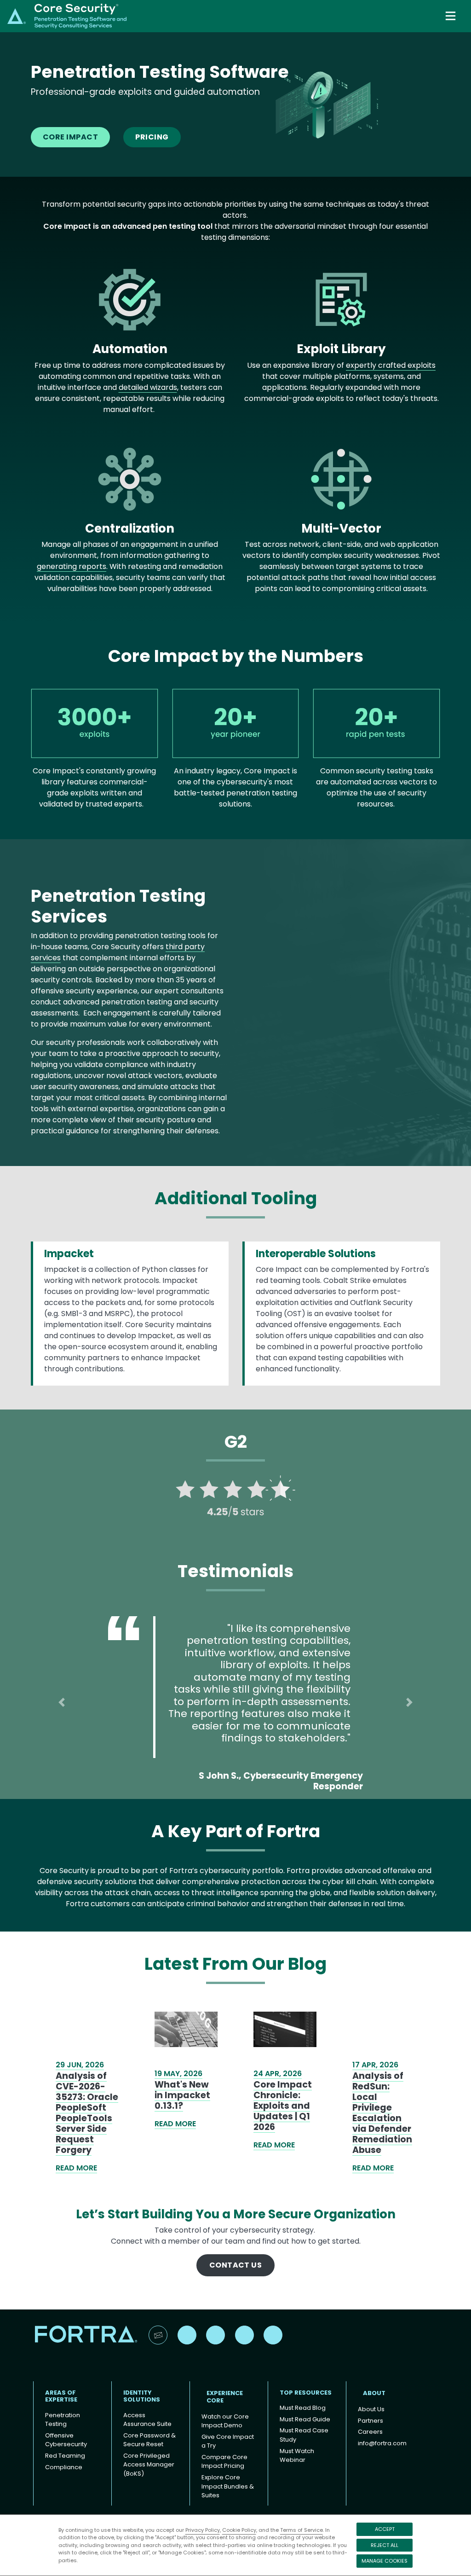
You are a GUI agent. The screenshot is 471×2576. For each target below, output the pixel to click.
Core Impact (70, 137)
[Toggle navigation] (451, 16)
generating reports (72, 566)
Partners (370, 2421)
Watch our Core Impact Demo (225, 2421)
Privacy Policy (203, 2530)
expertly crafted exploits (391, 365)
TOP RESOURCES (306, 2393)
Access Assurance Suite (147, 2420)
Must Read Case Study (304, 2435)
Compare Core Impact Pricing (224, 2462)
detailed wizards (148, 387)
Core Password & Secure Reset (149, 2440)
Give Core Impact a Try (228, 2441)
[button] (62, 1702)
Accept (385, 2529)
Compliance (64, 2467)
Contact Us (236, 2265)
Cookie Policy (239, 2530)
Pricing (152, 137)
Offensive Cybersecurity (66, 2440)
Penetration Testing (63, 2420)
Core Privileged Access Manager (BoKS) (149, 2465)
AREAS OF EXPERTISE (61, 2396)
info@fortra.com (382, 2443)
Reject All (385, 2545)
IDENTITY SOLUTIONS (142, 2396)
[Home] (67, 15)
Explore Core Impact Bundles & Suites (228, 2486)
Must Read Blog (303, 2408)
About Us (371, 2409)
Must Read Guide (305, 2419)
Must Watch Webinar (297, 2456)
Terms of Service (302, 2530)
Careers (370, 2432)
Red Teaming (65, 2456)
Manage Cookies (385, 2561)
